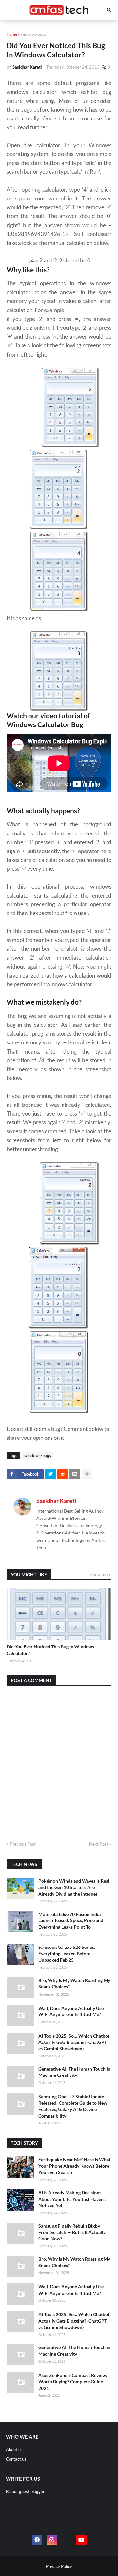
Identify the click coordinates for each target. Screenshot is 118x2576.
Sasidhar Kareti (56, 1501)
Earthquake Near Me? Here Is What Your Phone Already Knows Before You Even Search (74, 2166)
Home (12, 34)
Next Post (99, 1844)
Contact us (16, 2459)
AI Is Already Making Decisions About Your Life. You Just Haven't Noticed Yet (72, 2199)
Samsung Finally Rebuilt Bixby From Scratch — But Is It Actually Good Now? (72, 2232)
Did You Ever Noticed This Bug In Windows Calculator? (50, 1650)
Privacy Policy (59, 2566)
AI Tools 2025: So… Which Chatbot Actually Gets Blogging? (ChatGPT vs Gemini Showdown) (74, 2042)
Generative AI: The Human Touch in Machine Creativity (74, 2072)
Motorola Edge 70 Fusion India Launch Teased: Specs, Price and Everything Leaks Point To (71, 1920)
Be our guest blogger (25, 2491)
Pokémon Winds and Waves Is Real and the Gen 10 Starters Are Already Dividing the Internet (74, 1887)
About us (14, 2449)
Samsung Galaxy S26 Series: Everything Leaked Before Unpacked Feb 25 (67, 1953)
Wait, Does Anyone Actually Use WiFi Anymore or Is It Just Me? (71, 2011)
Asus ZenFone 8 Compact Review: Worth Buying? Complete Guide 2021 (73, 2381)
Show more (101, 1574)
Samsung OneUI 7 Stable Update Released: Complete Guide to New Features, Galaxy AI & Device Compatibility (73, 2106)
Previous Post (23, 1844)
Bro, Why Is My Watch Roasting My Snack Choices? (74, 1984)
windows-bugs (33, 34)
